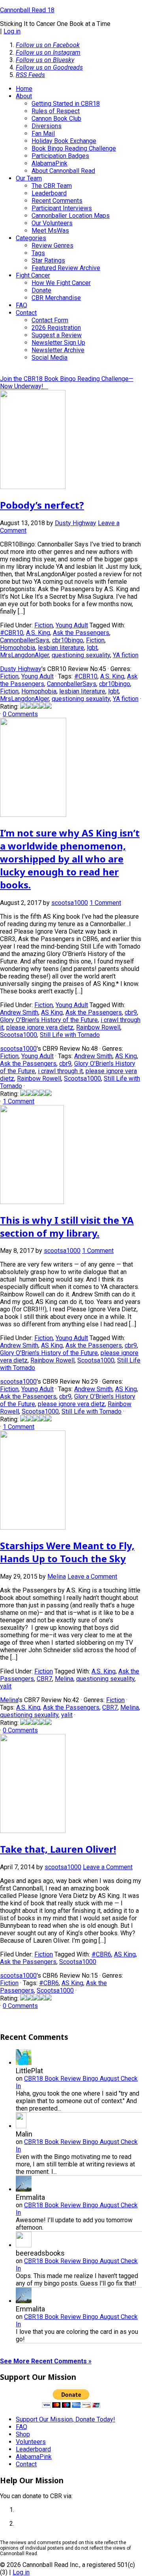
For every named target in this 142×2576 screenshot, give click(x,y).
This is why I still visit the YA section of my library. (67, 1226)
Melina (64, 1679)
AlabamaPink (34, 2457)
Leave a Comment (92, 1577)
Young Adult (72, 625)
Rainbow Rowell (98, 1027)
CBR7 (44, 1679)
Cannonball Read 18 (27, 10)
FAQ (21, 2427)
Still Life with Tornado (70, 1035)
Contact (26, 2464)
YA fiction (126, 655)
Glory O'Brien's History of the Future (49, 1020)
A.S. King (38, 633)
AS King (52, 1012)
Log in (12, 31)
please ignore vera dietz (40, 1027)
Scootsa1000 (19, 1035)
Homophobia (18, 648)
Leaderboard (33, 2449)
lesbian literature (61, 648)
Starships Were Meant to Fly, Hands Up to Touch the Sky (67, 1552)
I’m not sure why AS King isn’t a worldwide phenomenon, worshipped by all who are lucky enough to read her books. (70, 859)
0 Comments (20, 714)
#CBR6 (101, 1954)
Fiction (44, 625)
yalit (6, 1686)
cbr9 (131, 1012)
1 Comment (105, 903)
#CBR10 (12, 633)
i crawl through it (60, 1071)
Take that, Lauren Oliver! (58, 1849)
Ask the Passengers (81, 633)
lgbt (92, 648)
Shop (23, 2434)
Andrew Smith (19, 1012)
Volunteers (31, 2442)
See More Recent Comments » (46, 2361)
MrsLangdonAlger (24, 655)
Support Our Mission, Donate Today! (65, 2419)
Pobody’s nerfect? (42, 505)
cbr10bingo (68, 640)
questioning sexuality (81, 655)
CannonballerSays (25, 640)
